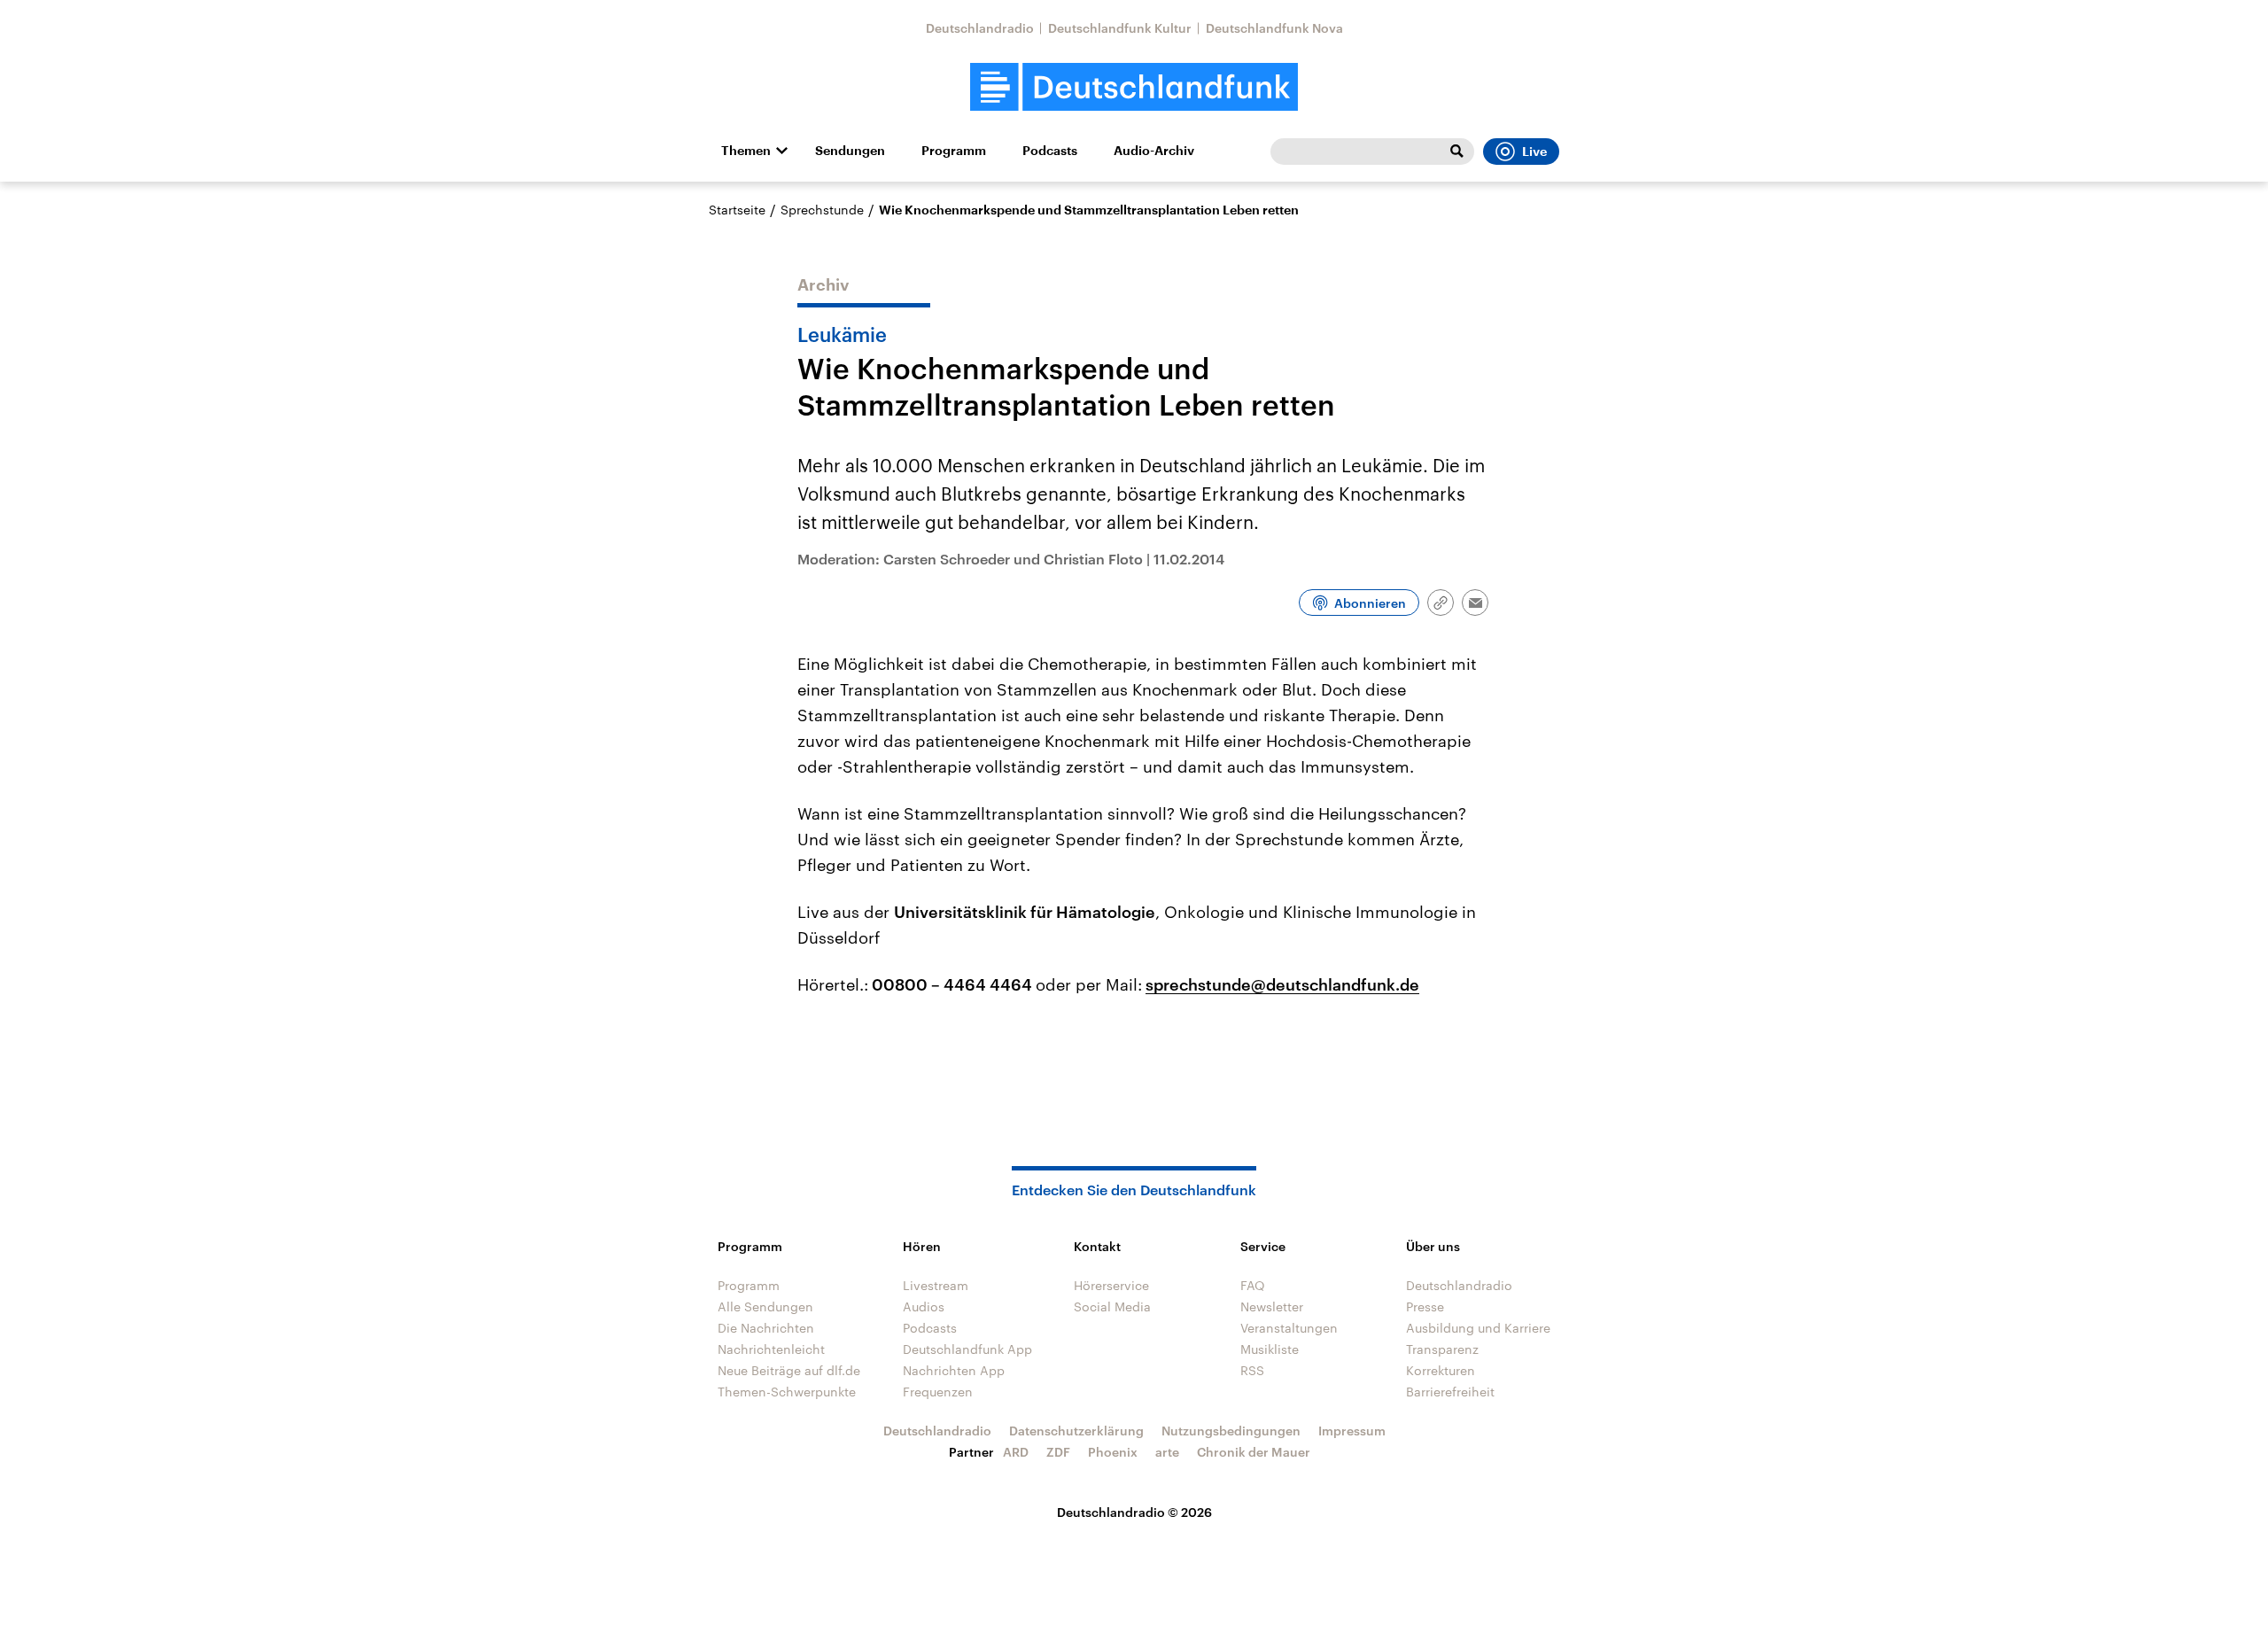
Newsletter (1272, 1306)
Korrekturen (1441, 1370)
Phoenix (1113, 1452)
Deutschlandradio (980, 28)
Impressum (1352, 1431)
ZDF (1058, 1452)
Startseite (737, 210)
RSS (1252, 1370)
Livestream (936, 1285)
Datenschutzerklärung (1076, 1431)
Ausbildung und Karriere (1478, 1328)
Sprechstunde (822, 210)
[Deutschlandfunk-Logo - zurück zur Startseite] (1134, 87)
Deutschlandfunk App (967, 1349)
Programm (954, 151)
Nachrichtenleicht (771, 1349)
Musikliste (1270, 1349)
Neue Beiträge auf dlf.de (789, 1370)
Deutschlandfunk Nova (1274, 28)
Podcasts (1050, 151)
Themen (746, 151)
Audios (924, 1306)
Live (1534, 152)
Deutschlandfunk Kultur (1120, 28)
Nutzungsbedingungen (1231, 1431)
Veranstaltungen (1289, 1328)
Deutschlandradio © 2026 (1134, 1512)
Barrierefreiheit (1450, 1392)
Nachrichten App (954, 1370)
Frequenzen (938, 1392)
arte (1167, 1452)
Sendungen (850, 151)
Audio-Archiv (1154, 151)
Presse (1425, 1306)
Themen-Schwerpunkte (787, 1392)
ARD (1016, 1452)
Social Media (1112, 1306)
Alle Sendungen (765, 1306)
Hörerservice (1111, 1285)
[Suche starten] (1456, 152)
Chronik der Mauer (1254, 1452)
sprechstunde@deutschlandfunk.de (1282, 984)
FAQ (1253, 1285)
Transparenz (1442, 1349)
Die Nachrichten (766, 1328)
